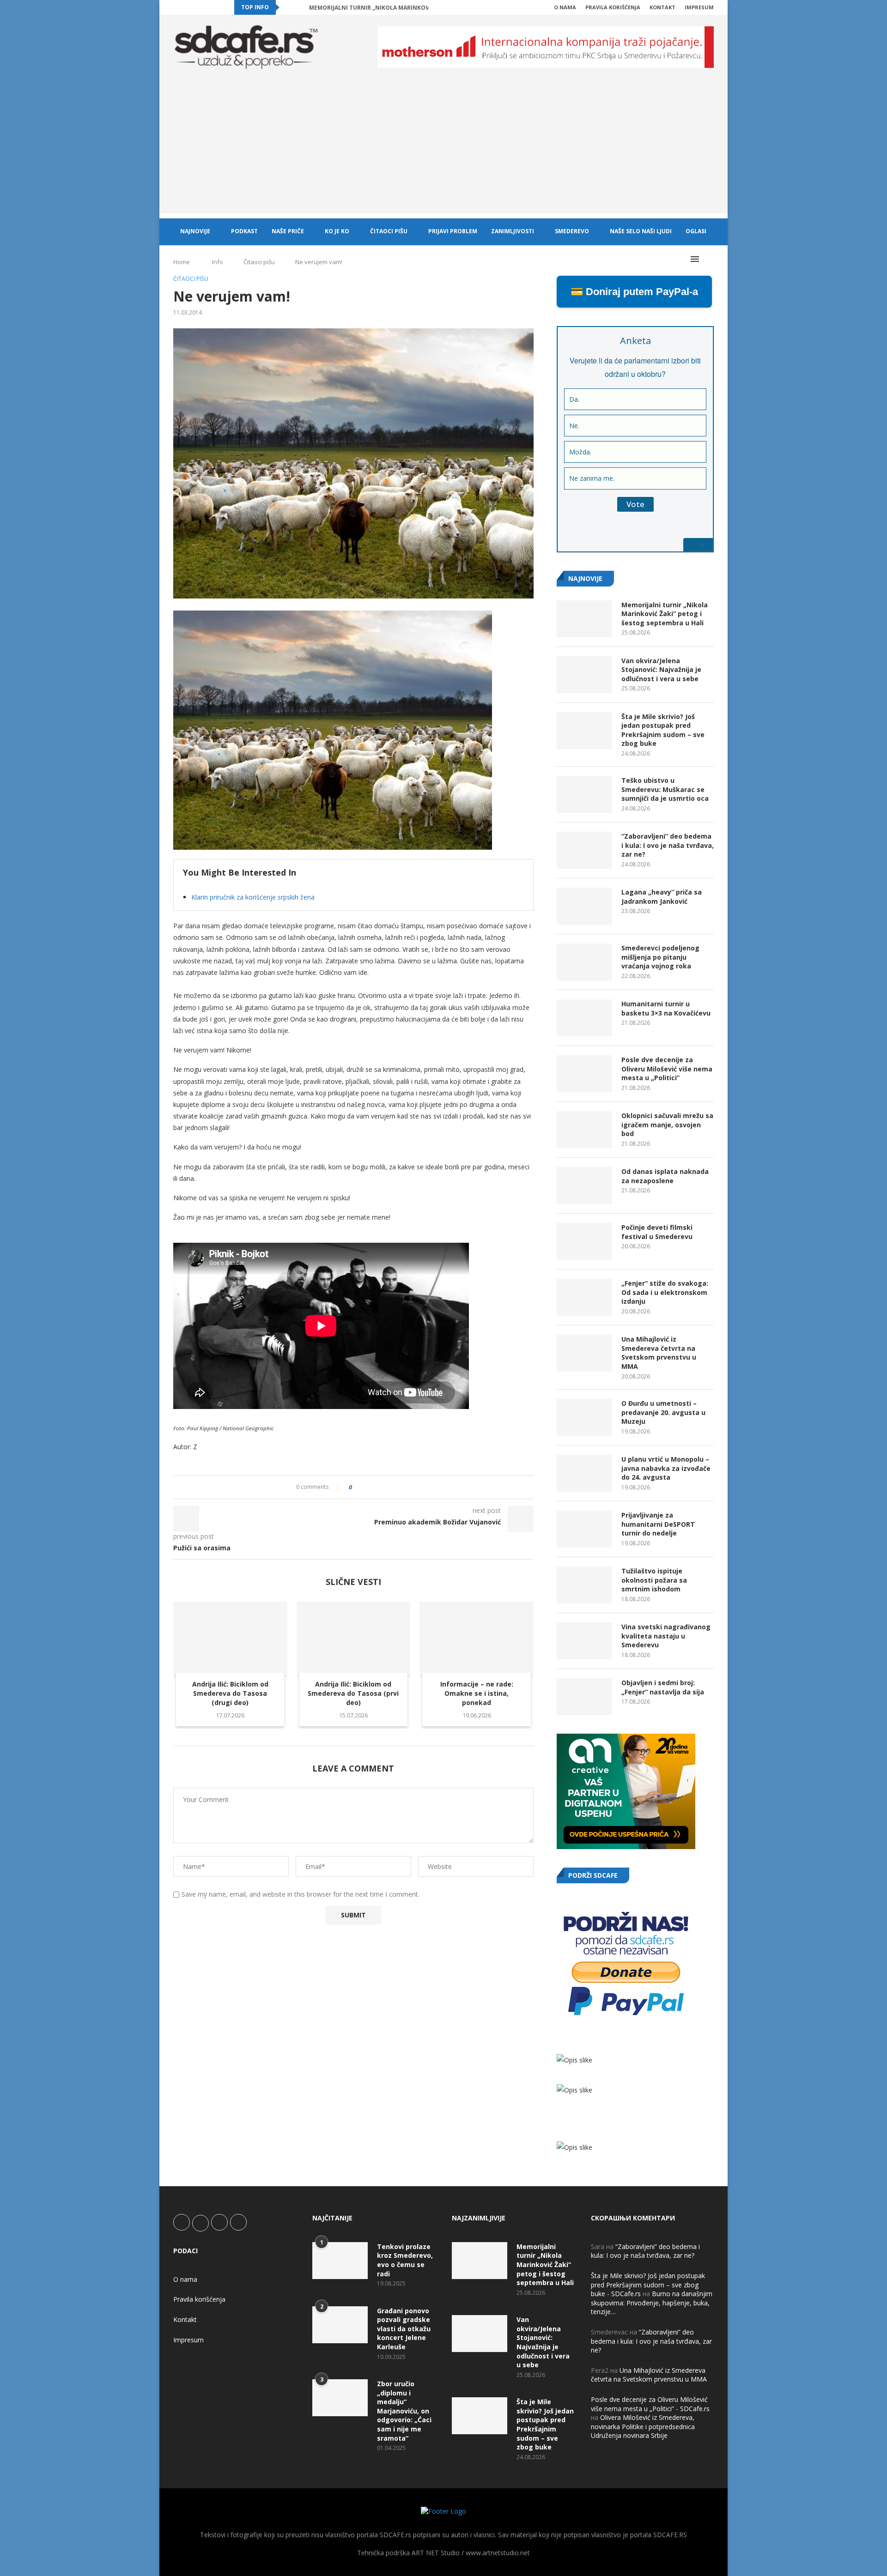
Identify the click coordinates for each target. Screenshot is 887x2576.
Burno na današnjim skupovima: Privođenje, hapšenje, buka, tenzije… (652, 2303)
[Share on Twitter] (376, 1487)
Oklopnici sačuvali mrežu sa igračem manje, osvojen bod (667, 1125)
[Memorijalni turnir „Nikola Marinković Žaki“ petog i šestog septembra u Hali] (584, 619)
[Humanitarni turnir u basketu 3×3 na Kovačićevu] (584, 1018)
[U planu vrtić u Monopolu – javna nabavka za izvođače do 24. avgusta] (584, 1473)
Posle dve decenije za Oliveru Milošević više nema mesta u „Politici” (667, 1069)
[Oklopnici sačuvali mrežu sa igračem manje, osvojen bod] (584, 1130)
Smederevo (572, 231)
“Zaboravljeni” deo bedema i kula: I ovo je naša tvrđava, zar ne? (668, 845)
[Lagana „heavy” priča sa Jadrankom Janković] (584, 906)
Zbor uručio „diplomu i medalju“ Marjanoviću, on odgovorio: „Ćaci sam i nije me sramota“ (404, 2411)
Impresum (699, 7)
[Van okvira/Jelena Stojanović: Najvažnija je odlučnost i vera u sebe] (584, 675)
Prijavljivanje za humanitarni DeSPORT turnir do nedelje (658, 1524)
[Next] (300, 7)
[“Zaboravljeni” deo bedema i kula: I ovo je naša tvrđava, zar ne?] (584, 850)
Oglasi (696, 231)
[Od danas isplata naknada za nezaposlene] (584, 1185)
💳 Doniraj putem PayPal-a (634, 292)
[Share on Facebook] (367, 1487)
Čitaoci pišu (389, 231)
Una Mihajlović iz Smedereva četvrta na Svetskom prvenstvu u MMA (659, 1353)
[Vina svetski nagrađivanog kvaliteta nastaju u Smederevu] (584, 1641)
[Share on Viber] (402, 1487)
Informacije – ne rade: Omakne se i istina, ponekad (477, 1693)
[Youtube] (207, 7)
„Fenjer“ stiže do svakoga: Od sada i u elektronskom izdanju (665, 1292)
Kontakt (662, 7)
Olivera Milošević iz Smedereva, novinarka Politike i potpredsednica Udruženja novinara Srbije (643, 2426)
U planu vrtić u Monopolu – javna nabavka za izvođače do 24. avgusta (666, 1468)
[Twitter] (186, 7)
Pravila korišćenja (613, 7)
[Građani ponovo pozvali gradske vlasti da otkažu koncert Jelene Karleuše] (340, 2325)
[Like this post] (357, 1487)
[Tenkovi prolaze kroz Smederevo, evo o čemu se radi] (340, 2261)
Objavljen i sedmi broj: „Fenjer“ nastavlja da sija (663, 1687)
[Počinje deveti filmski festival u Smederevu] (584, 1241)
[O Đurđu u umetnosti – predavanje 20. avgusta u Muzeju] (584, 1417)
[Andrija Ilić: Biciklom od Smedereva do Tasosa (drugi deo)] (230, 1639)
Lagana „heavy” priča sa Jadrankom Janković (662, 897)
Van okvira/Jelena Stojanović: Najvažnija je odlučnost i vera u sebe (661, 670)
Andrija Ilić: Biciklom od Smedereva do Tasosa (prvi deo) (353, 1693)
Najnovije (195, 231)
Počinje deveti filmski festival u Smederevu (657, 1232)
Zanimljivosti (513, 231)
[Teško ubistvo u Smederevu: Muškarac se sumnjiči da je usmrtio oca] (584, 794)
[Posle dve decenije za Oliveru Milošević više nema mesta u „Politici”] (584, 1074)
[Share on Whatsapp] (393, 1487)
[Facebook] (176, 7)
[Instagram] (197, 7)
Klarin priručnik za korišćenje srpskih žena (253, 897)
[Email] (218, 7)
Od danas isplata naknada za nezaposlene (665, 1176)
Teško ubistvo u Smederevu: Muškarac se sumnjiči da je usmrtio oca (665, 789)
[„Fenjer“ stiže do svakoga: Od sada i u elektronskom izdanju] (584, 1297)
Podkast (244, 231)
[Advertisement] (443, 149)
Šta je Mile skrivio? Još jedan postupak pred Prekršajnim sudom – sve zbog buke (663, 730)
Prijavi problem (453, 231)
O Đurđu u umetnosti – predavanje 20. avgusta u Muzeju (663, 1412)
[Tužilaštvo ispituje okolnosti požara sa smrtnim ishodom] (584, 1585)
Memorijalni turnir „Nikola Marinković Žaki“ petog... (393, 8)
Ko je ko (337, 231)
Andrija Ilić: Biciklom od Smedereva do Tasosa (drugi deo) (230, 1693)
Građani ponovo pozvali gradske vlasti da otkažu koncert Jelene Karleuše (404, 2329)
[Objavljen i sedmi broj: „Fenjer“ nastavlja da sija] (584, 1697)
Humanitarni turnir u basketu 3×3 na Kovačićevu (666, 1008)
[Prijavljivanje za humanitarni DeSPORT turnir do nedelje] (584, 1529)
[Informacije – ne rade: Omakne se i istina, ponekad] (477, 1639)
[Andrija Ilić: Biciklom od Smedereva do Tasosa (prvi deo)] (354, 1639)
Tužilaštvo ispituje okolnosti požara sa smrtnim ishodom (654, 1580)
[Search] (709, 259)
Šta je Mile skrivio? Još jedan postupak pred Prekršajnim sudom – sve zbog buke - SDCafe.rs (648, 2285)
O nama (565, 7)
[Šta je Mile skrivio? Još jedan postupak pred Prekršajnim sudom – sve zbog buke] (584, 731)
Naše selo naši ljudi (641, 231)
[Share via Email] (411, 1487)
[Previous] (288, 7)
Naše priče (288, 231)
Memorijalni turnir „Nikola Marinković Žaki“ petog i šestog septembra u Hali (665, 614)
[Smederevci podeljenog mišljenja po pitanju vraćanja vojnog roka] (584, 962)
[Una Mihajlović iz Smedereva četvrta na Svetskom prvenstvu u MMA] (584, 1353)
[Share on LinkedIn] (385, 1487)
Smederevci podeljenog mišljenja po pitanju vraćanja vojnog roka (660, 957)
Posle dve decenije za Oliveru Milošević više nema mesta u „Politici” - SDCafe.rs (650, 2404)
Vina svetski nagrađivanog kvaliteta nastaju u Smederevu (666, 1636)
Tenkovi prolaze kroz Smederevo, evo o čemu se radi (405, 2260)
